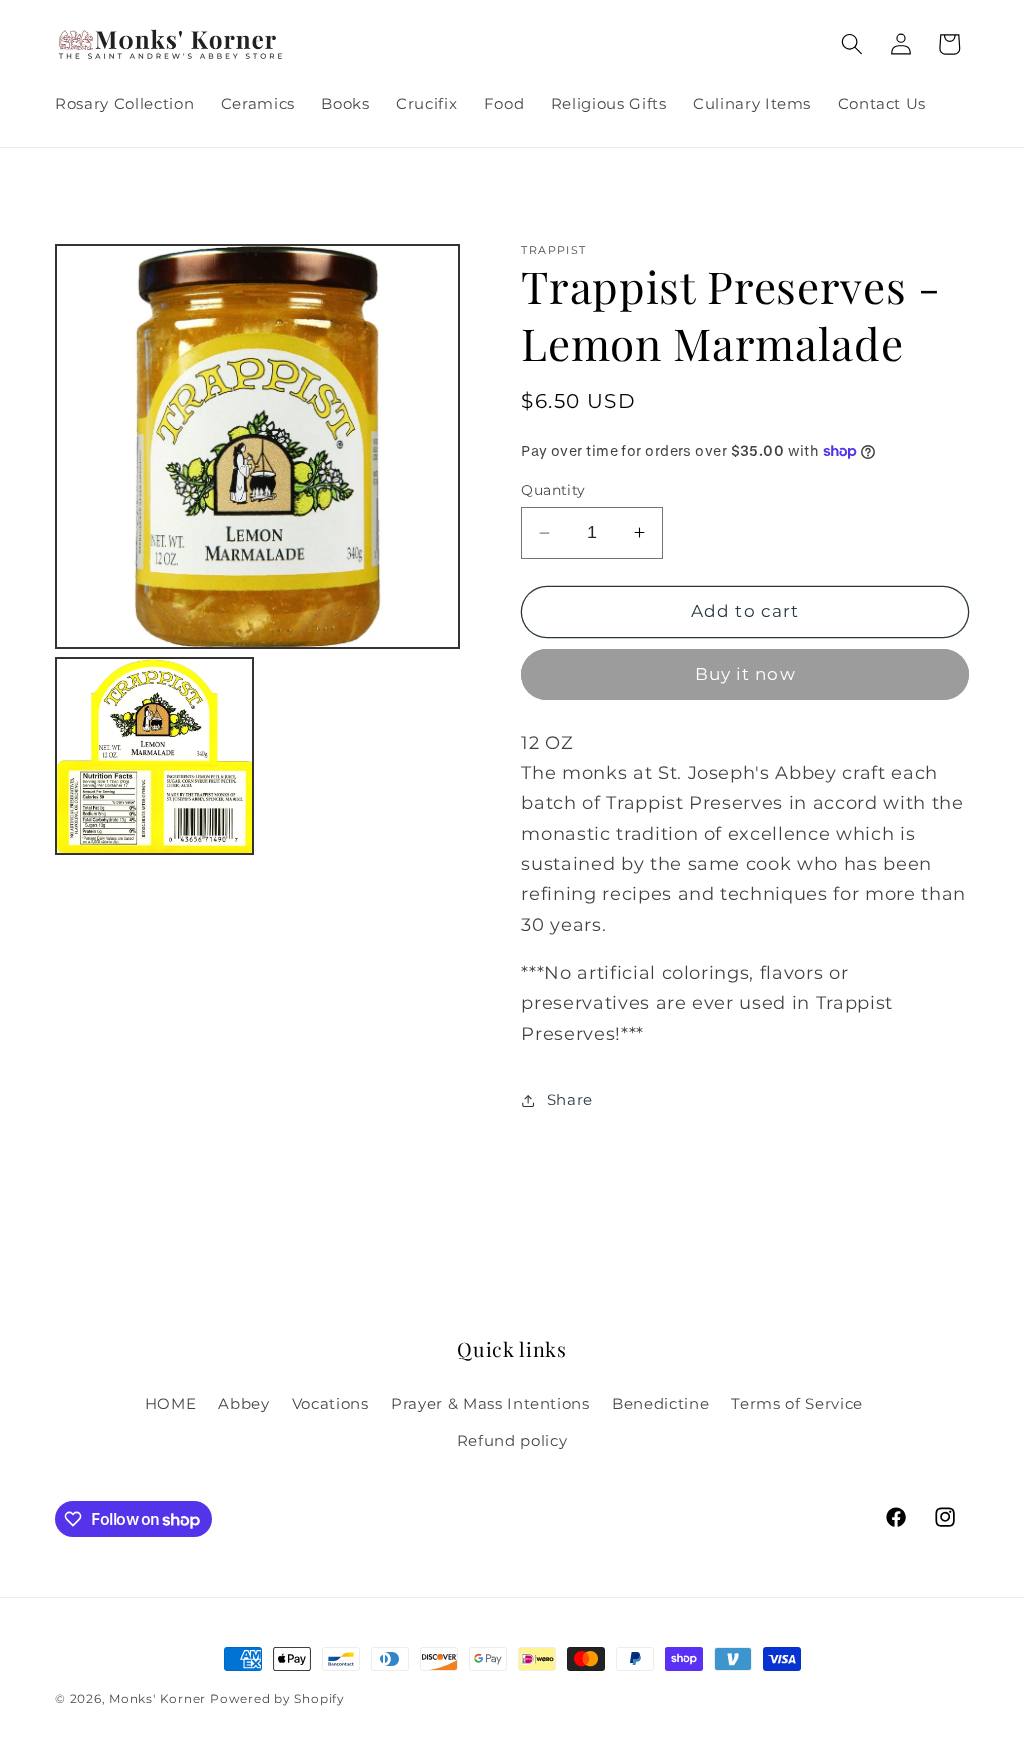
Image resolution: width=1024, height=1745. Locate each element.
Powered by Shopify (277, 1698)
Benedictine (660, 1403)
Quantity (553, 490)
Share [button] (570, 1099)
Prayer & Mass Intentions (490, 1403)
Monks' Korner (157, 1698)
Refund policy (512, 1440)
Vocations (330, 1403)
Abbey (243, 1403)
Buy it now (745, 674)
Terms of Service (797, 1403)
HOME (171, 1403)
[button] (852, 44)
